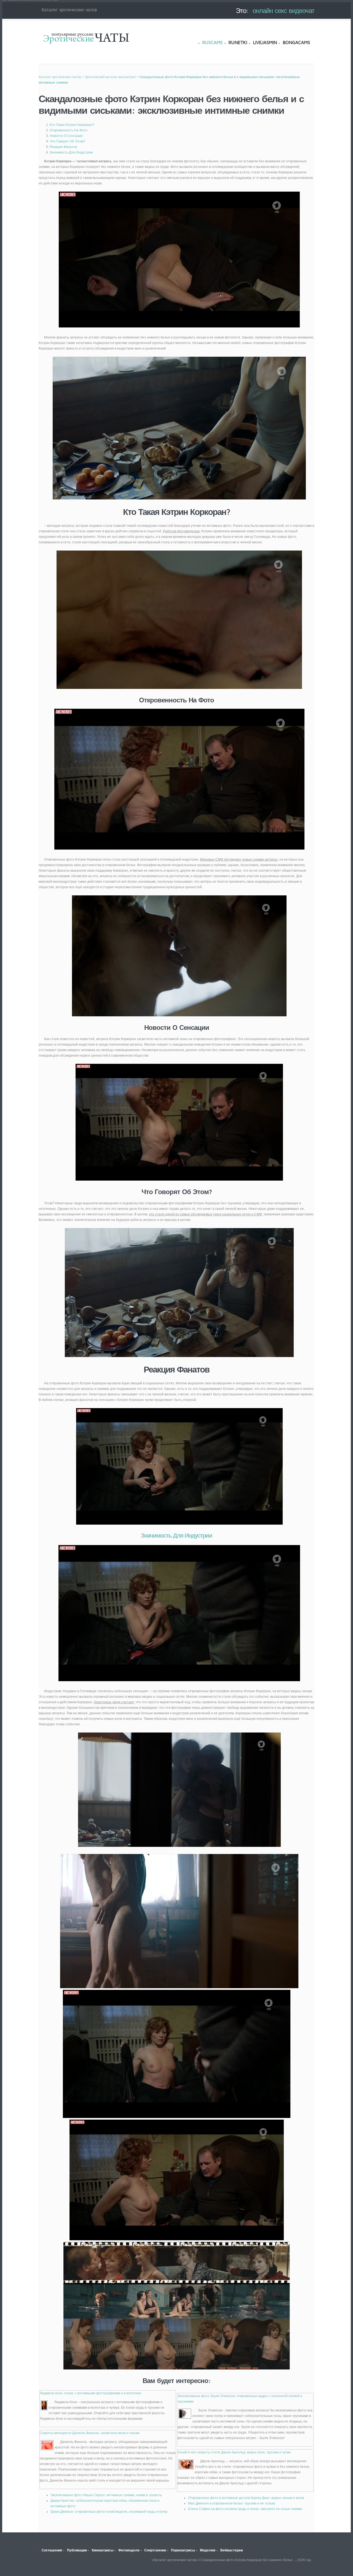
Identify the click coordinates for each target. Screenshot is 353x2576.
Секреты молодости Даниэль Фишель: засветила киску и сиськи (90, 2433)
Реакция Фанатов (63, 147)
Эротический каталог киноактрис (110, 77)
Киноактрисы (103, 2550)
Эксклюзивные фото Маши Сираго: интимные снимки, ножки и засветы (106, 2495)
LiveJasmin (265, 43)
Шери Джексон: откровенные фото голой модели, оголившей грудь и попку (109, 2512)
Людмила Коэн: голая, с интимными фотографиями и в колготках (90, 2393)
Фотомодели (129, 2550)
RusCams (212, 43)
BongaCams (296, 43)
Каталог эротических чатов (86, 38)
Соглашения (52, 2550)
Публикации (77, 2550)
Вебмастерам (232, 2550)
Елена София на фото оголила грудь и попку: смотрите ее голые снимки (245, 2509)
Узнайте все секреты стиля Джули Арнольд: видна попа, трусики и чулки (234, 2452)
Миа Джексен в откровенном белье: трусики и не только (232, 2503)
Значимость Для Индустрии (71, 152)
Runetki (238, 43)
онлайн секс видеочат (284, 10)
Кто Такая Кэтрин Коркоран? (72, 125)
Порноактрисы (183, 2550)
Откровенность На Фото (69, 130)
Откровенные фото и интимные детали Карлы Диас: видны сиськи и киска (246, 2498)
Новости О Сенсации (66, 136)
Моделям (208, 2550)
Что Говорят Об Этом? (67, 141)
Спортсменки (155, 2550)
